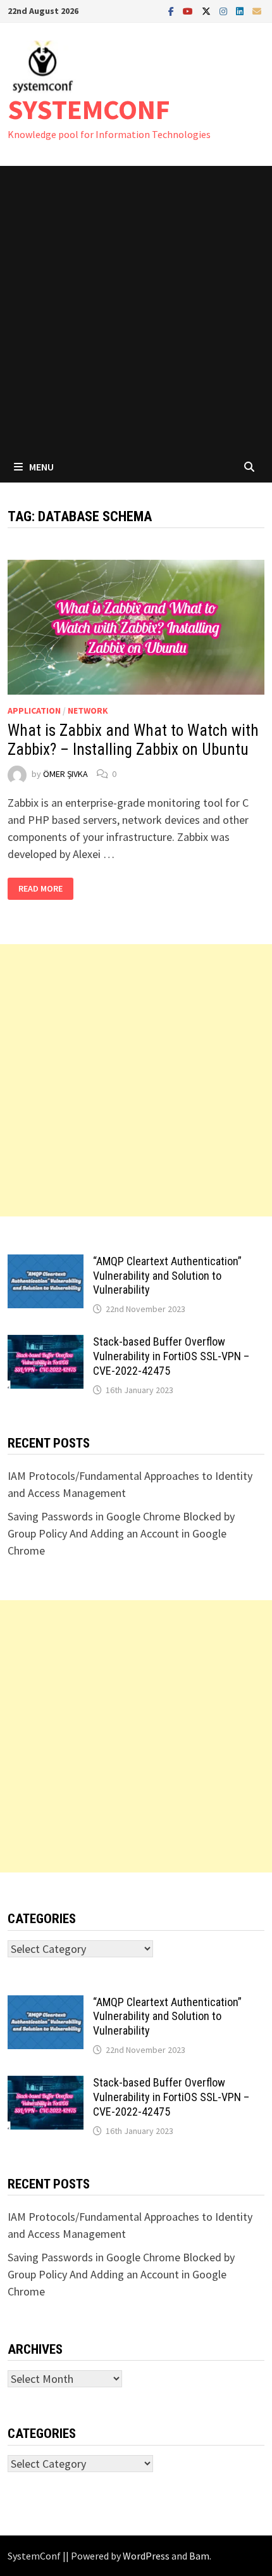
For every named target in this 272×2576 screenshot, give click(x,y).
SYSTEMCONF (89, 109)
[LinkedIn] (241, 10)
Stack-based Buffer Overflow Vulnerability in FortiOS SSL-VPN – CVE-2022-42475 (171, 1356)
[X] (207, 10)
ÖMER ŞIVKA (65, 774)
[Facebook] (172, 10)
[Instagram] (225, 10)
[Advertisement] (136, 308)
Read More (41, 889)
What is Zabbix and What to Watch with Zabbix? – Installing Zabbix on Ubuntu (133, 740)
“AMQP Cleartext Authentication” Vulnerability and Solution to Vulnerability (167, 1276)
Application (34, 710)
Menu (41, 467)
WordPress (146, 2556)
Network (88, 710)
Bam (199, 2556)
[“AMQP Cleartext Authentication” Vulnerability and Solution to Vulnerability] (46, 1263)
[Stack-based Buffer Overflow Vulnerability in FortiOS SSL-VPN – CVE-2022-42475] (46, 1343)
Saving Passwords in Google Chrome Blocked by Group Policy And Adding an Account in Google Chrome (121, 1533)
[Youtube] (189, 10)
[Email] (257, 10)
